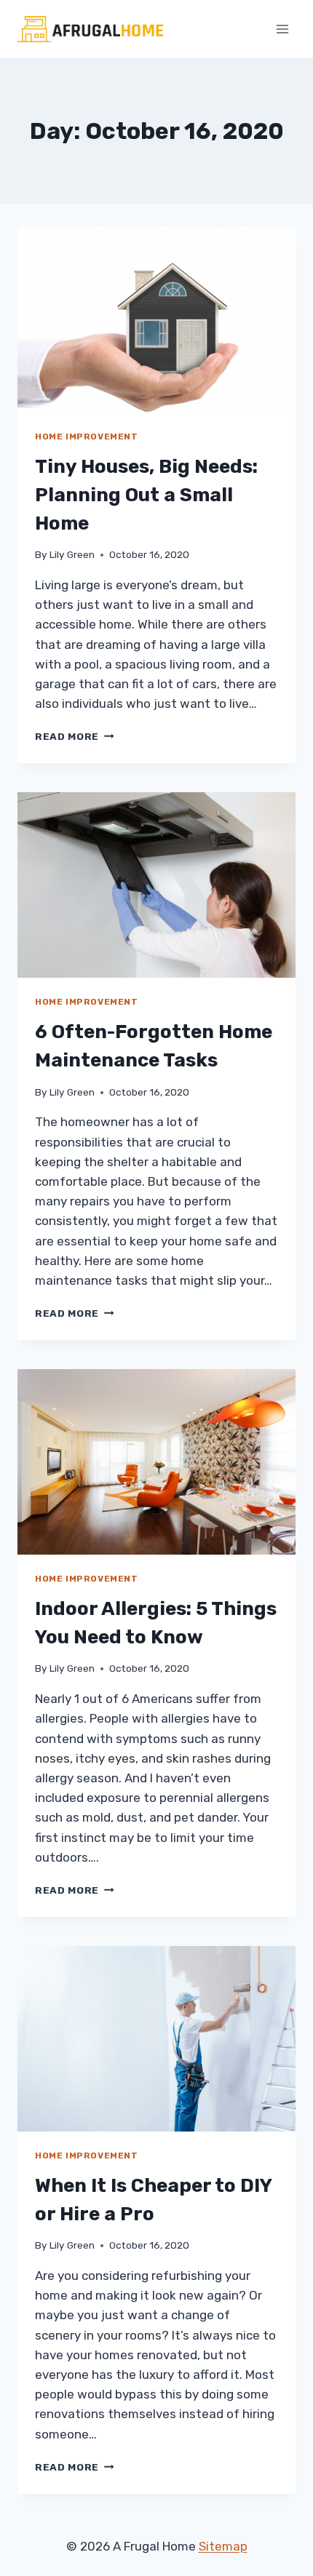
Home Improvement (87, 436)
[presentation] (156, 320)
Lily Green (72, 554)
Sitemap (223, 2546)
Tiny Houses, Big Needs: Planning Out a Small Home (146, 495)
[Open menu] (282, 29)
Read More (75, 736)
